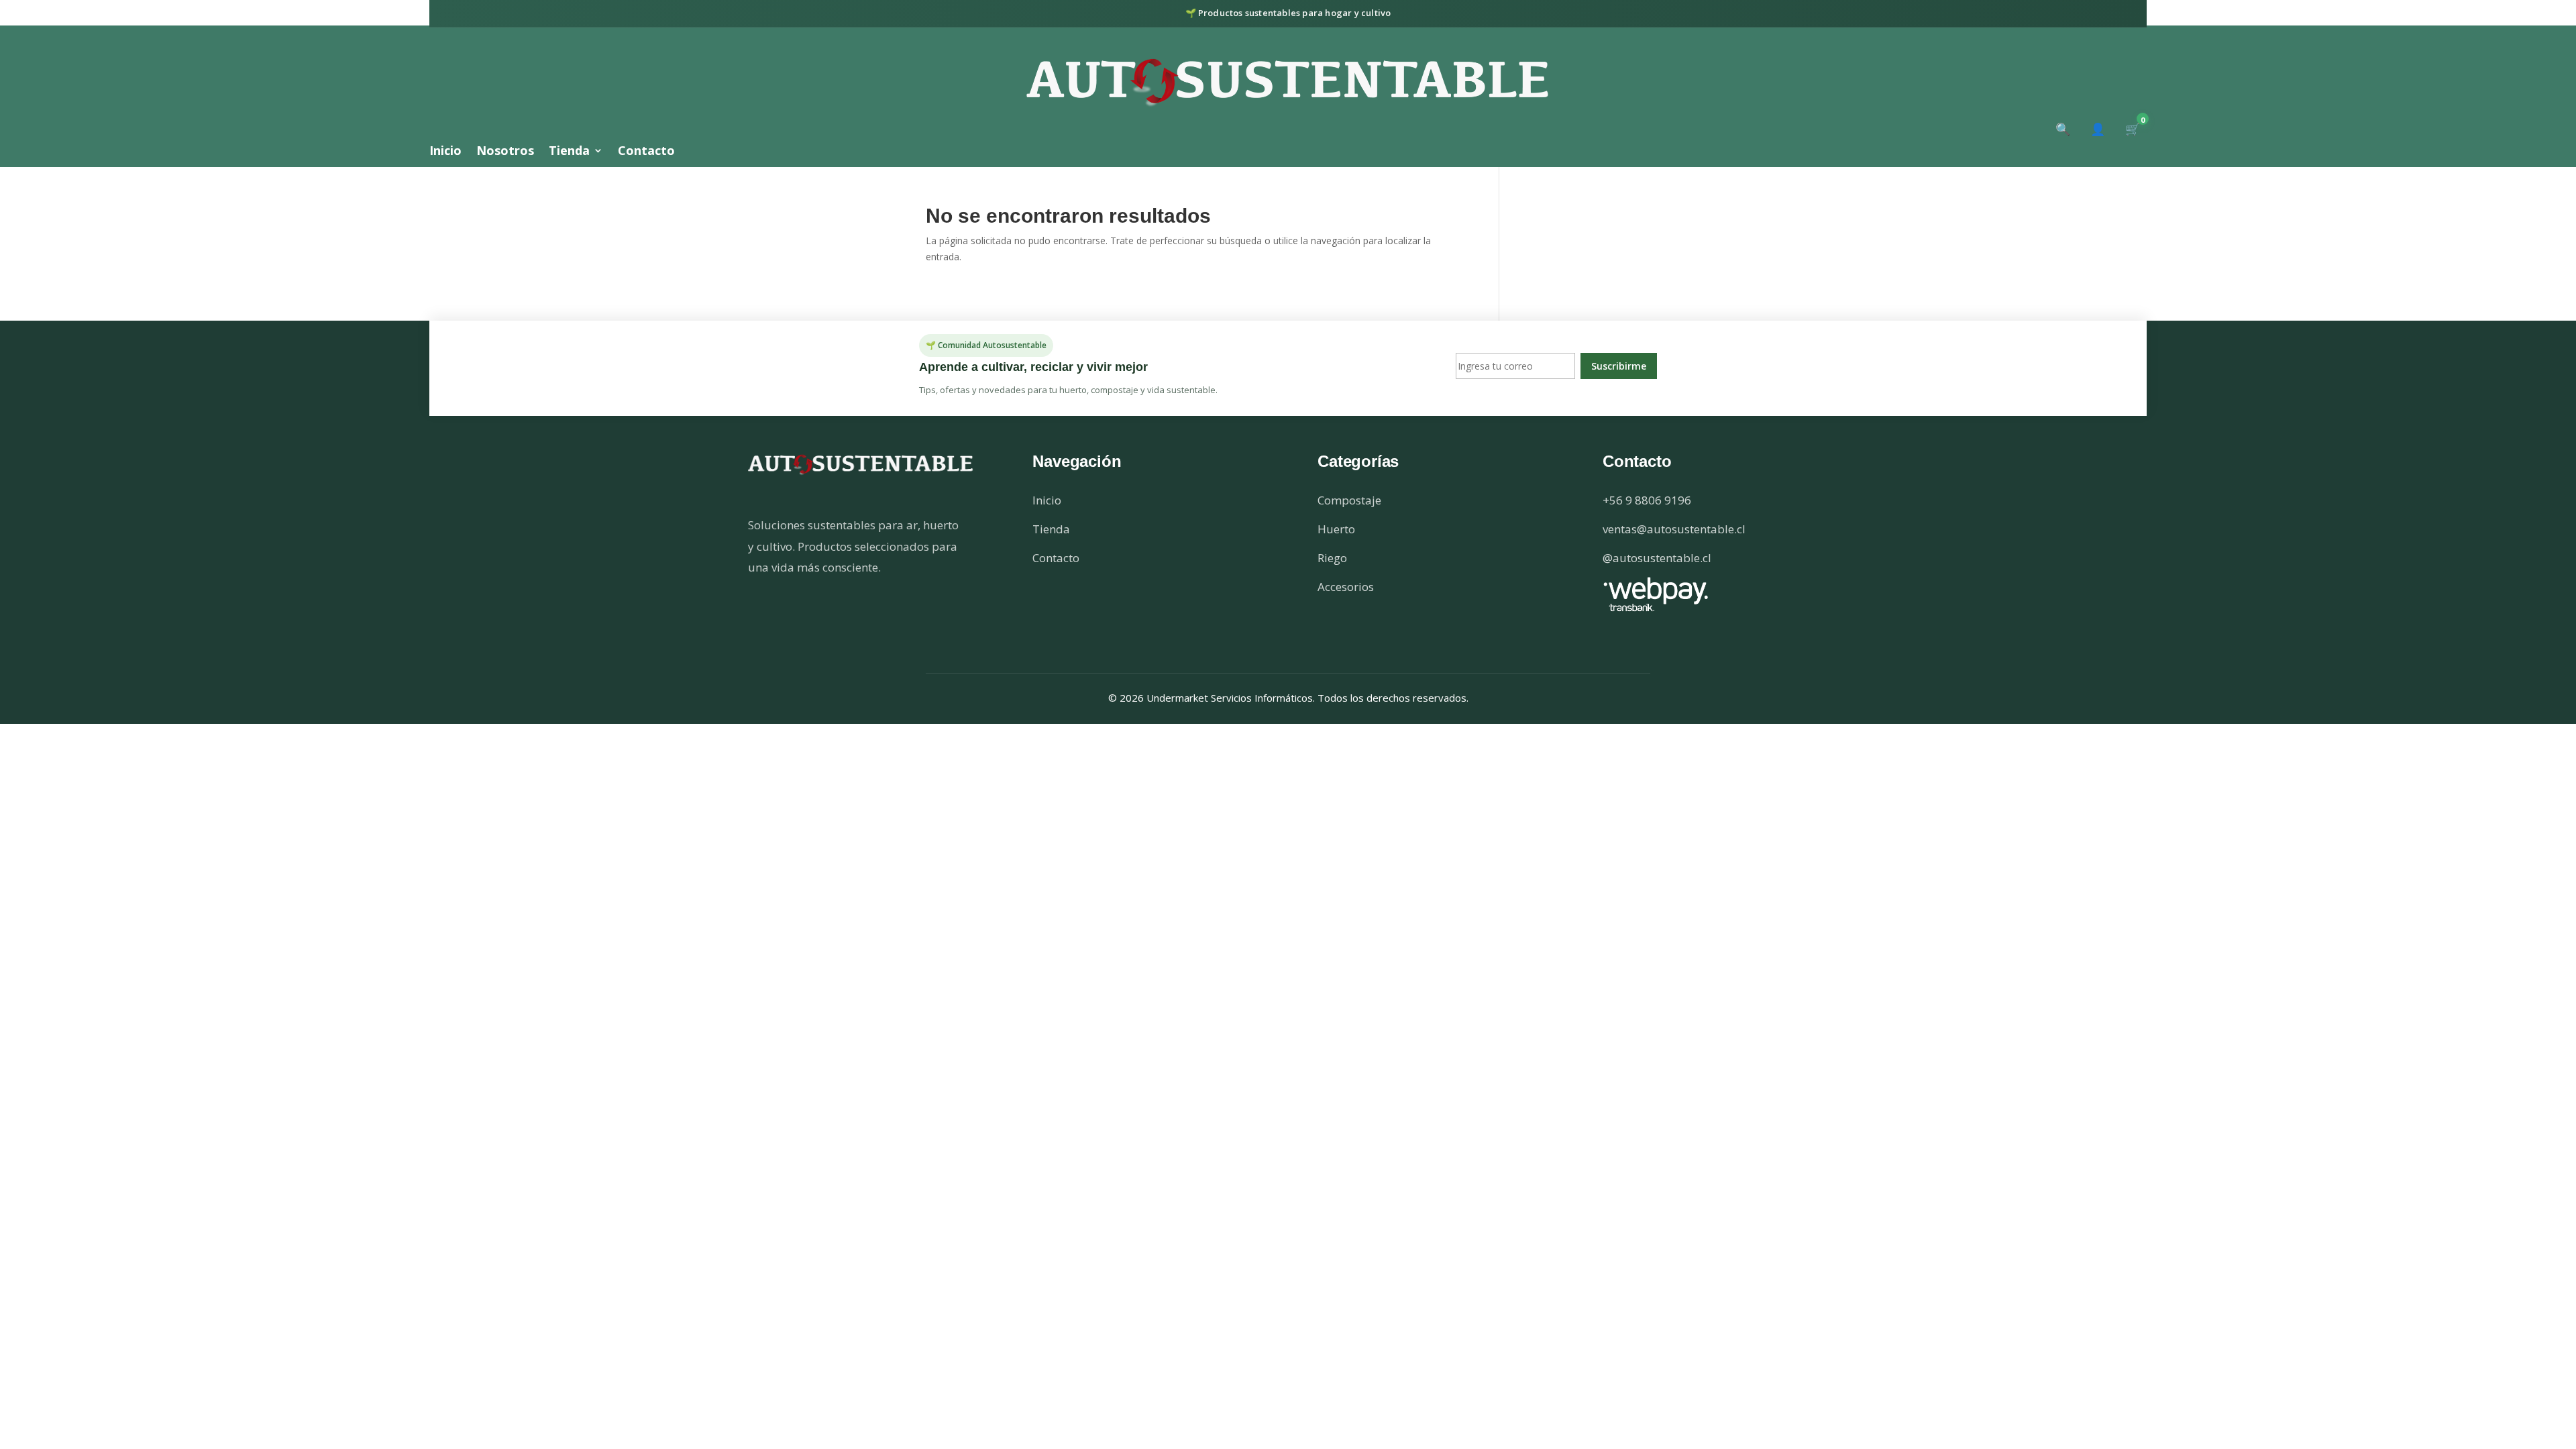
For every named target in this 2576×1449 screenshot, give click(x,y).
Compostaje (1349, 500)
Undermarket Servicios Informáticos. (1232, 698)
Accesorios (1346, 587)
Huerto (1336, 529)
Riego (1332, 558)
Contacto (646, 152)
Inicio (445, 152)
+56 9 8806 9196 (1647, 500)
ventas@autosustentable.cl (1674, 529)
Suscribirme (1619, 366)
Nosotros (505, 152)
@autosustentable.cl (1657, 558)
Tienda (569, 152)
